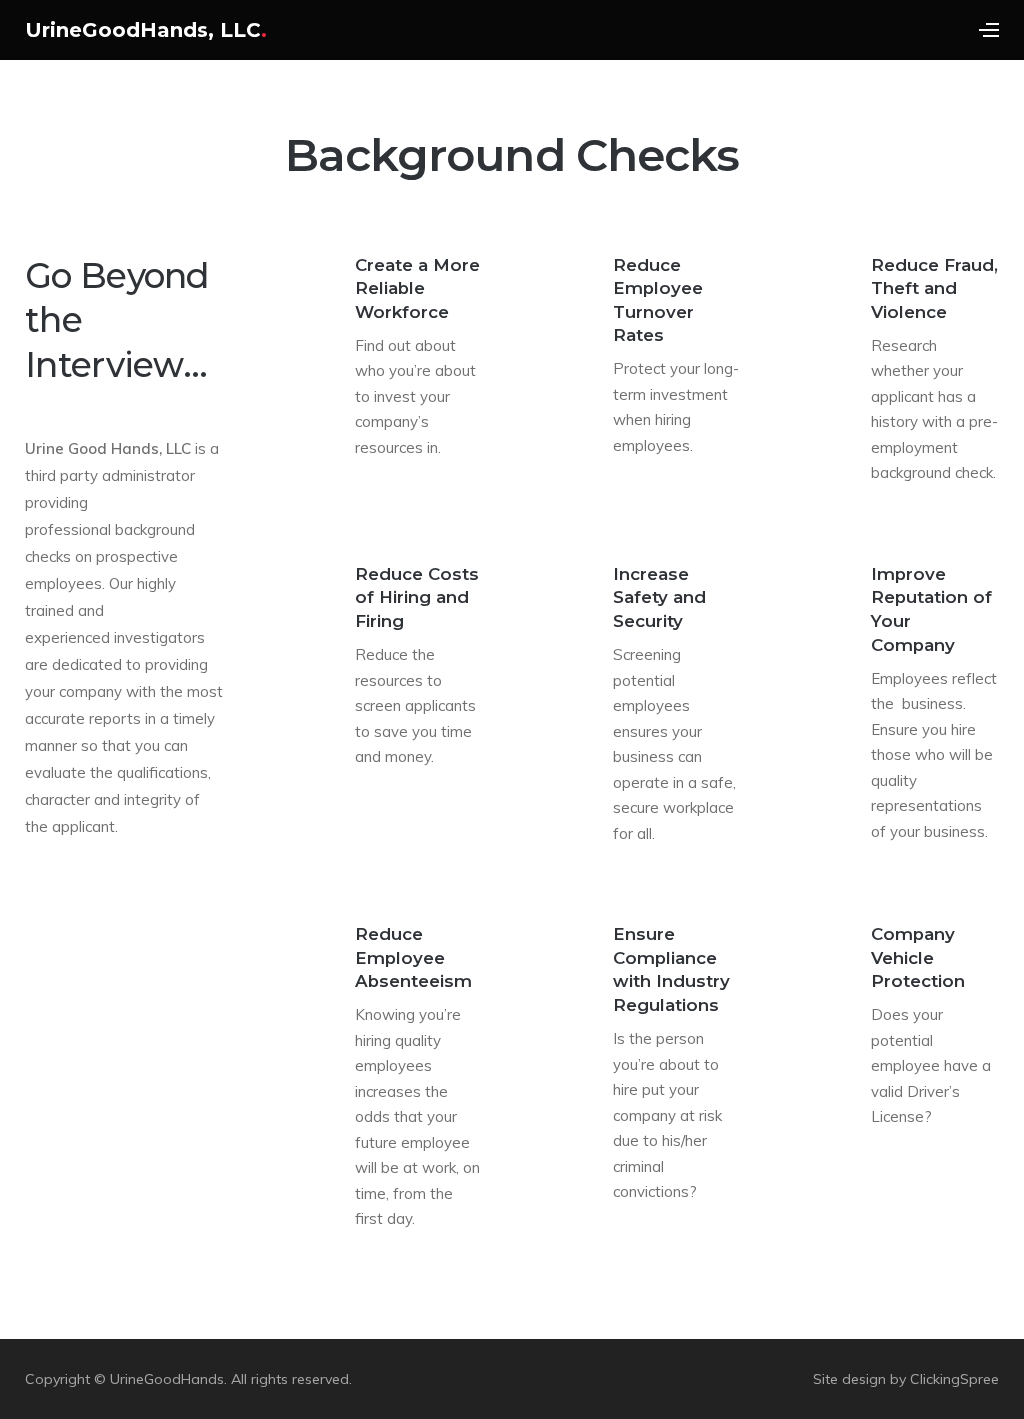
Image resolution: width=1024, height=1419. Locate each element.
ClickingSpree (954, 1379)
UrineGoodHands (167, 1379)
